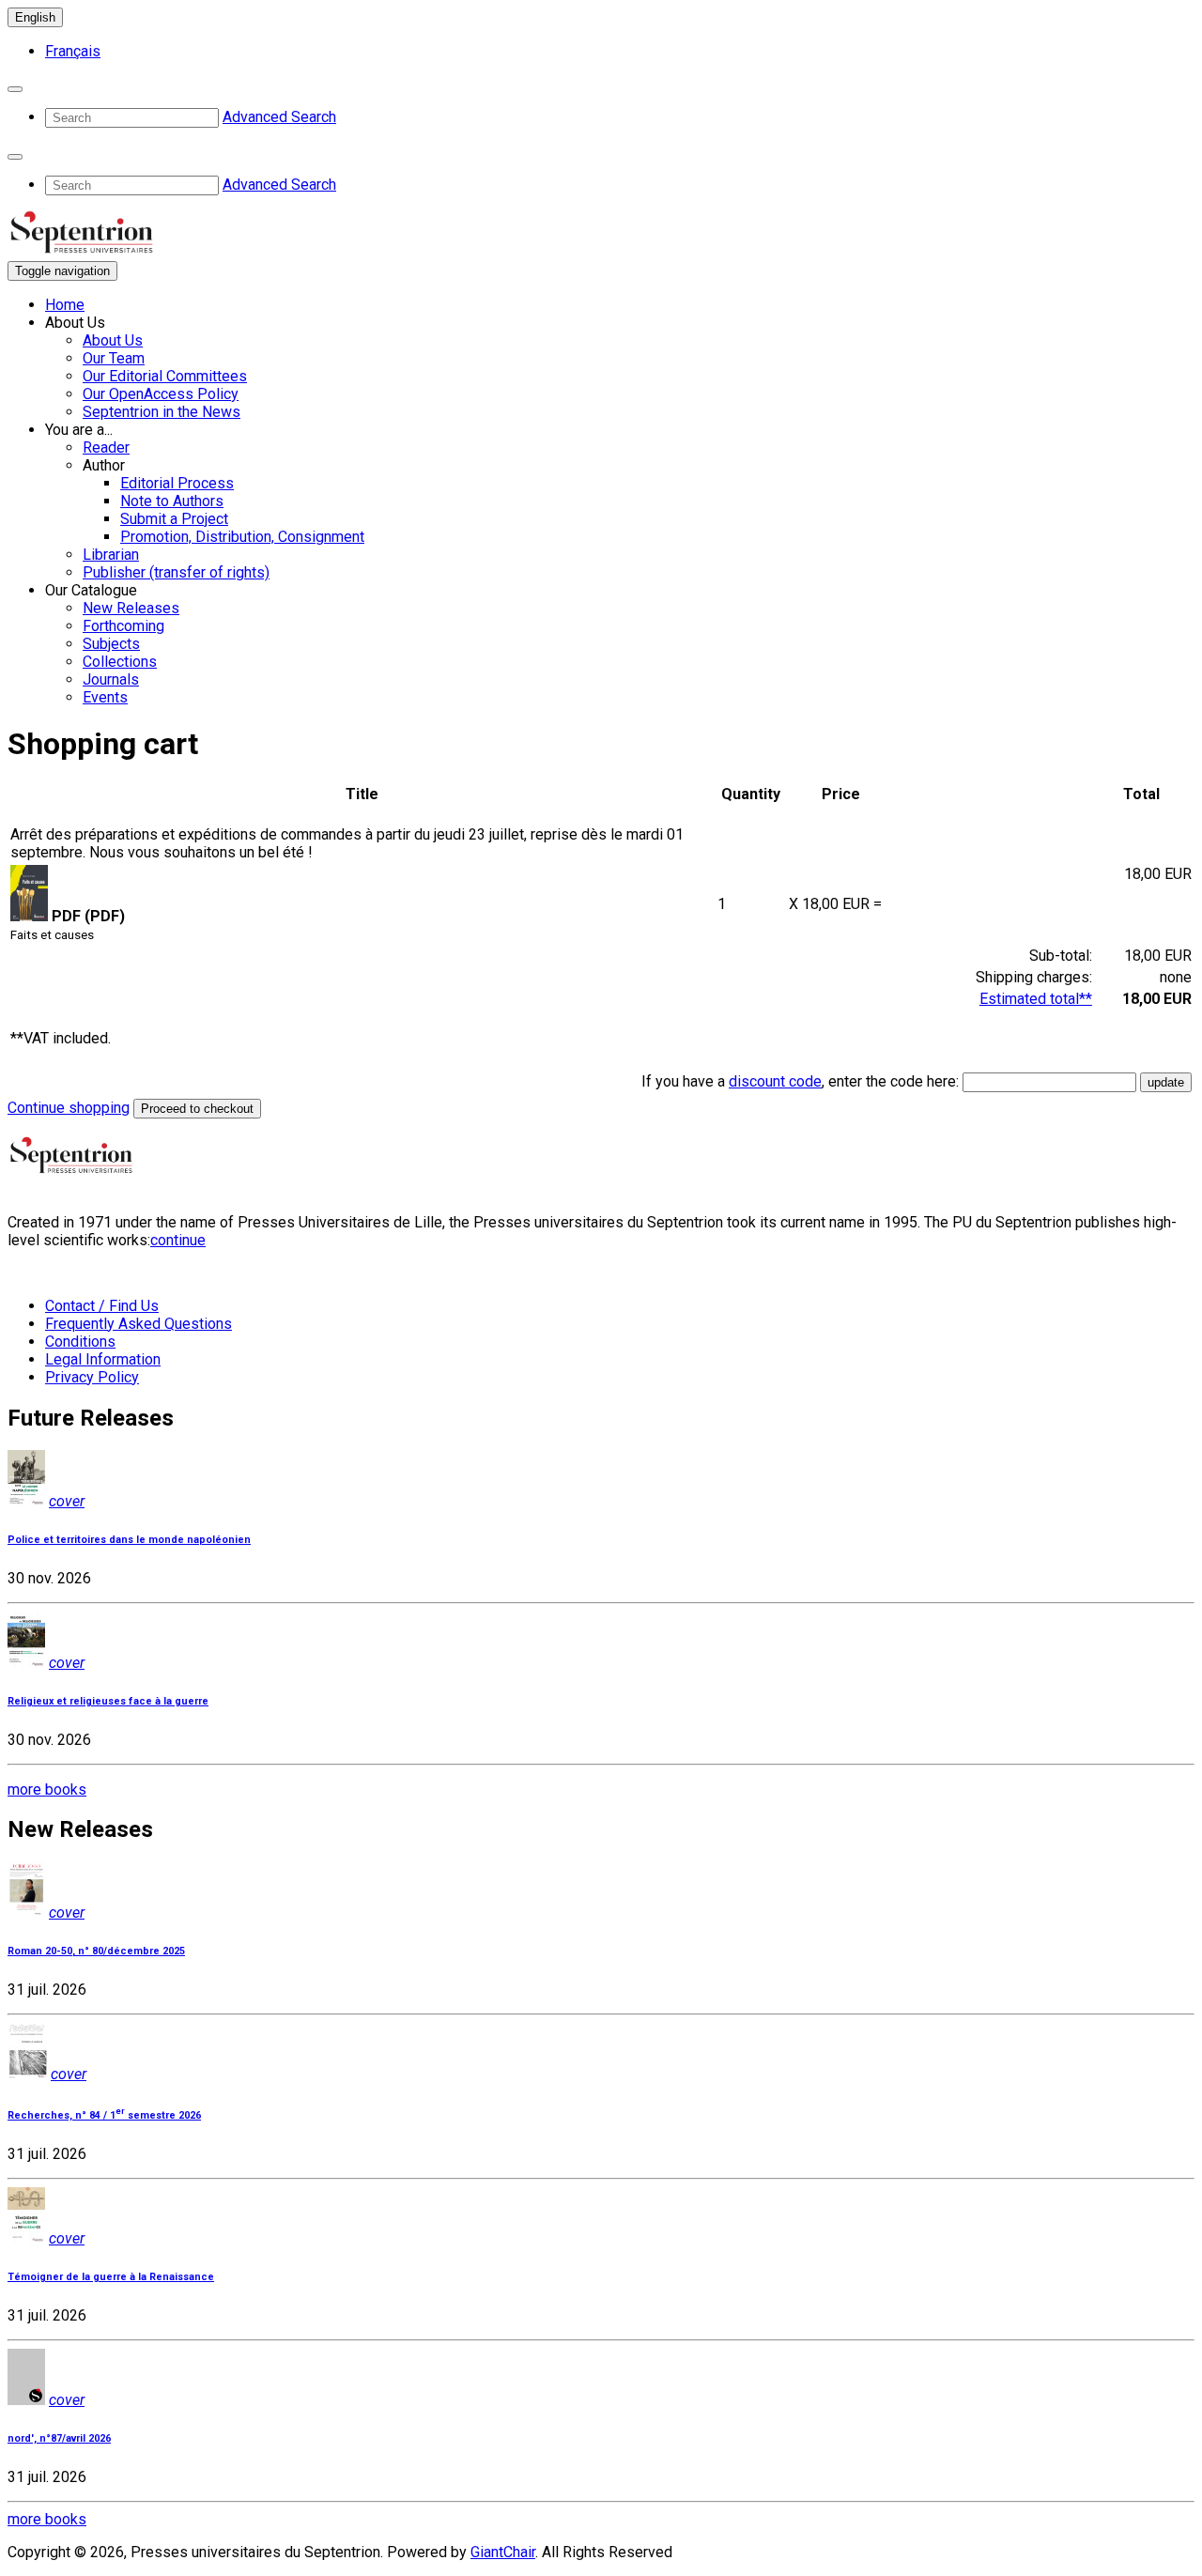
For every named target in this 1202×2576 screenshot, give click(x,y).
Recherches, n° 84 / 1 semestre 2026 (104, 2115)
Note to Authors (172, 501)
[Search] (15, 89)
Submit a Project (174, 519)
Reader (106, 447)
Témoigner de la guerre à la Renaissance (111, 2277)
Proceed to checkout (197, 1109)
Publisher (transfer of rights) (176, 572)
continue (178, 1240)
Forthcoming (123, 626)
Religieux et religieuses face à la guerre (108, 1701)
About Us (113, 340)
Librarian (111, 555)
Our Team (114, 358)
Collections (120, 662)
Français (73, 51)
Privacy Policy (92, 1377)
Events (105, 697)
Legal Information (103, 1359)
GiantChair (503, 2552)
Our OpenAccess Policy (161, 394)
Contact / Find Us (102, 1306)
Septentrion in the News (162, 412)
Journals (111, 679)
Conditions (80, 1342)
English (35, 17)
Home (65, 305)
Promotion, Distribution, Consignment (242, 537)
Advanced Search (279, 117)
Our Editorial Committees (165, 376)
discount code (775, 1081)
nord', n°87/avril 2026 (59, 2438)
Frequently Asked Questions (139, 1324)
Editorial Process (177, 483)
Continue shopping (69, 1108)
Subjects (111, 644)
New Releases (131, 608)
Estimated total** (1036, 999)
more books (47, 1789)
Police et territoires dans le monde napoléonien (129, 1540)
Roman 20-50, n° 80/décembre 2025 (96, 1951)
